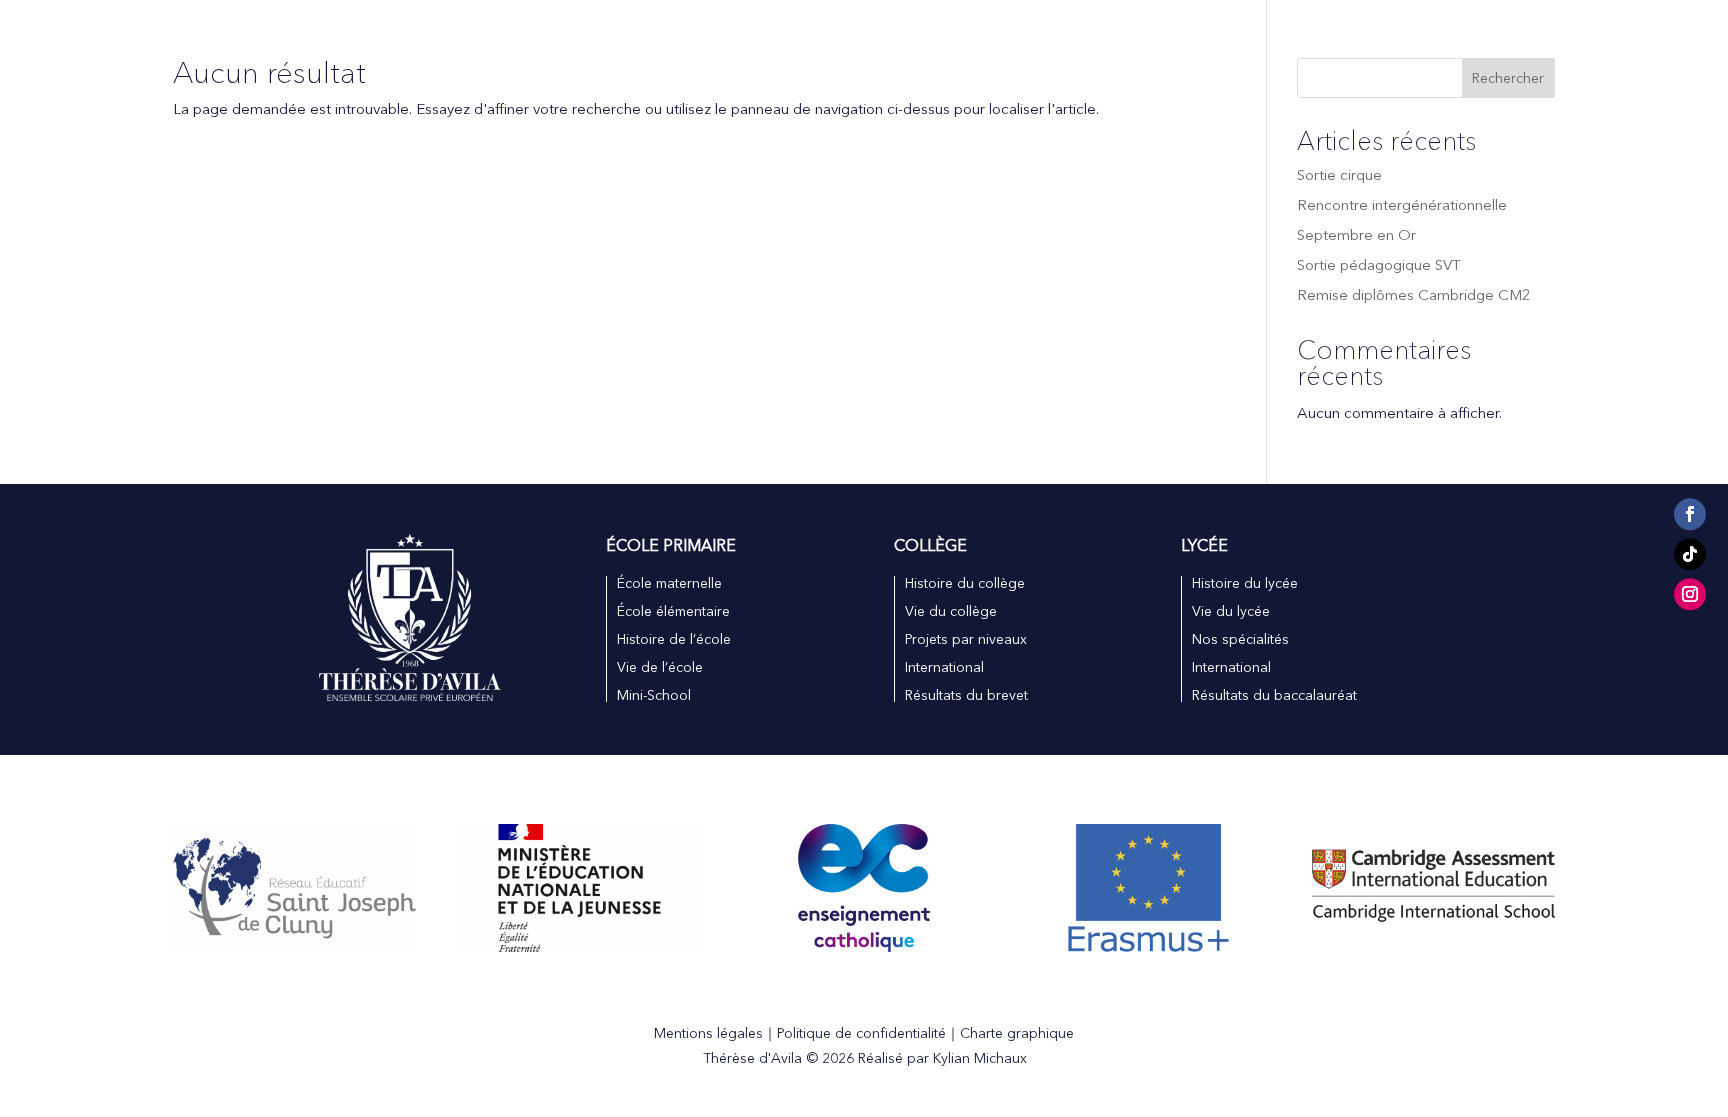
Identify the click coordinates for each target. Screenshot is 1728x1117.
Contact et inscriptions (1154, 43)
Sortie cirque (1339, 174)
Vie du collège (951, 611)
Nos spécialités (1240, 639)
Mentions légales (708, 1033)
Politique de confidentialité (861, 1033)
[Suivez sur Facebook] (1690, 515)
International (719, 43)
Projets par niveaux (966, 639)
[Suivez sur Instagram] (1690, 595)
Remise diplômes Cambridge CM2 (1414, 294)
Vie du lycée (1231, 611)
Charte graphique (1017, 1033)
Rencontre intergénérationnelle (1402, 204)
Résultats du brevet (966, 695)
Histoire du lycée (1245, 583)
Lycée (1003, 43)
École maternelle (669, 583)
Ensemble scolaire (556, 43)
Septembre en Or (1356, 234)
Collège (907, 43)
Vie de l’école (660, 667)
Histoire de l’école (674, 639)
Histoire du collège (965, 583)
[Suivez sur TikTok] (1690, 555)
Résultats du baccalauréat (1274, 695)
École (812, 43)
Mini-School (654, 695)
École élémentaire (673, 611)
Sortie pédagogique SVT (1379, 264)
